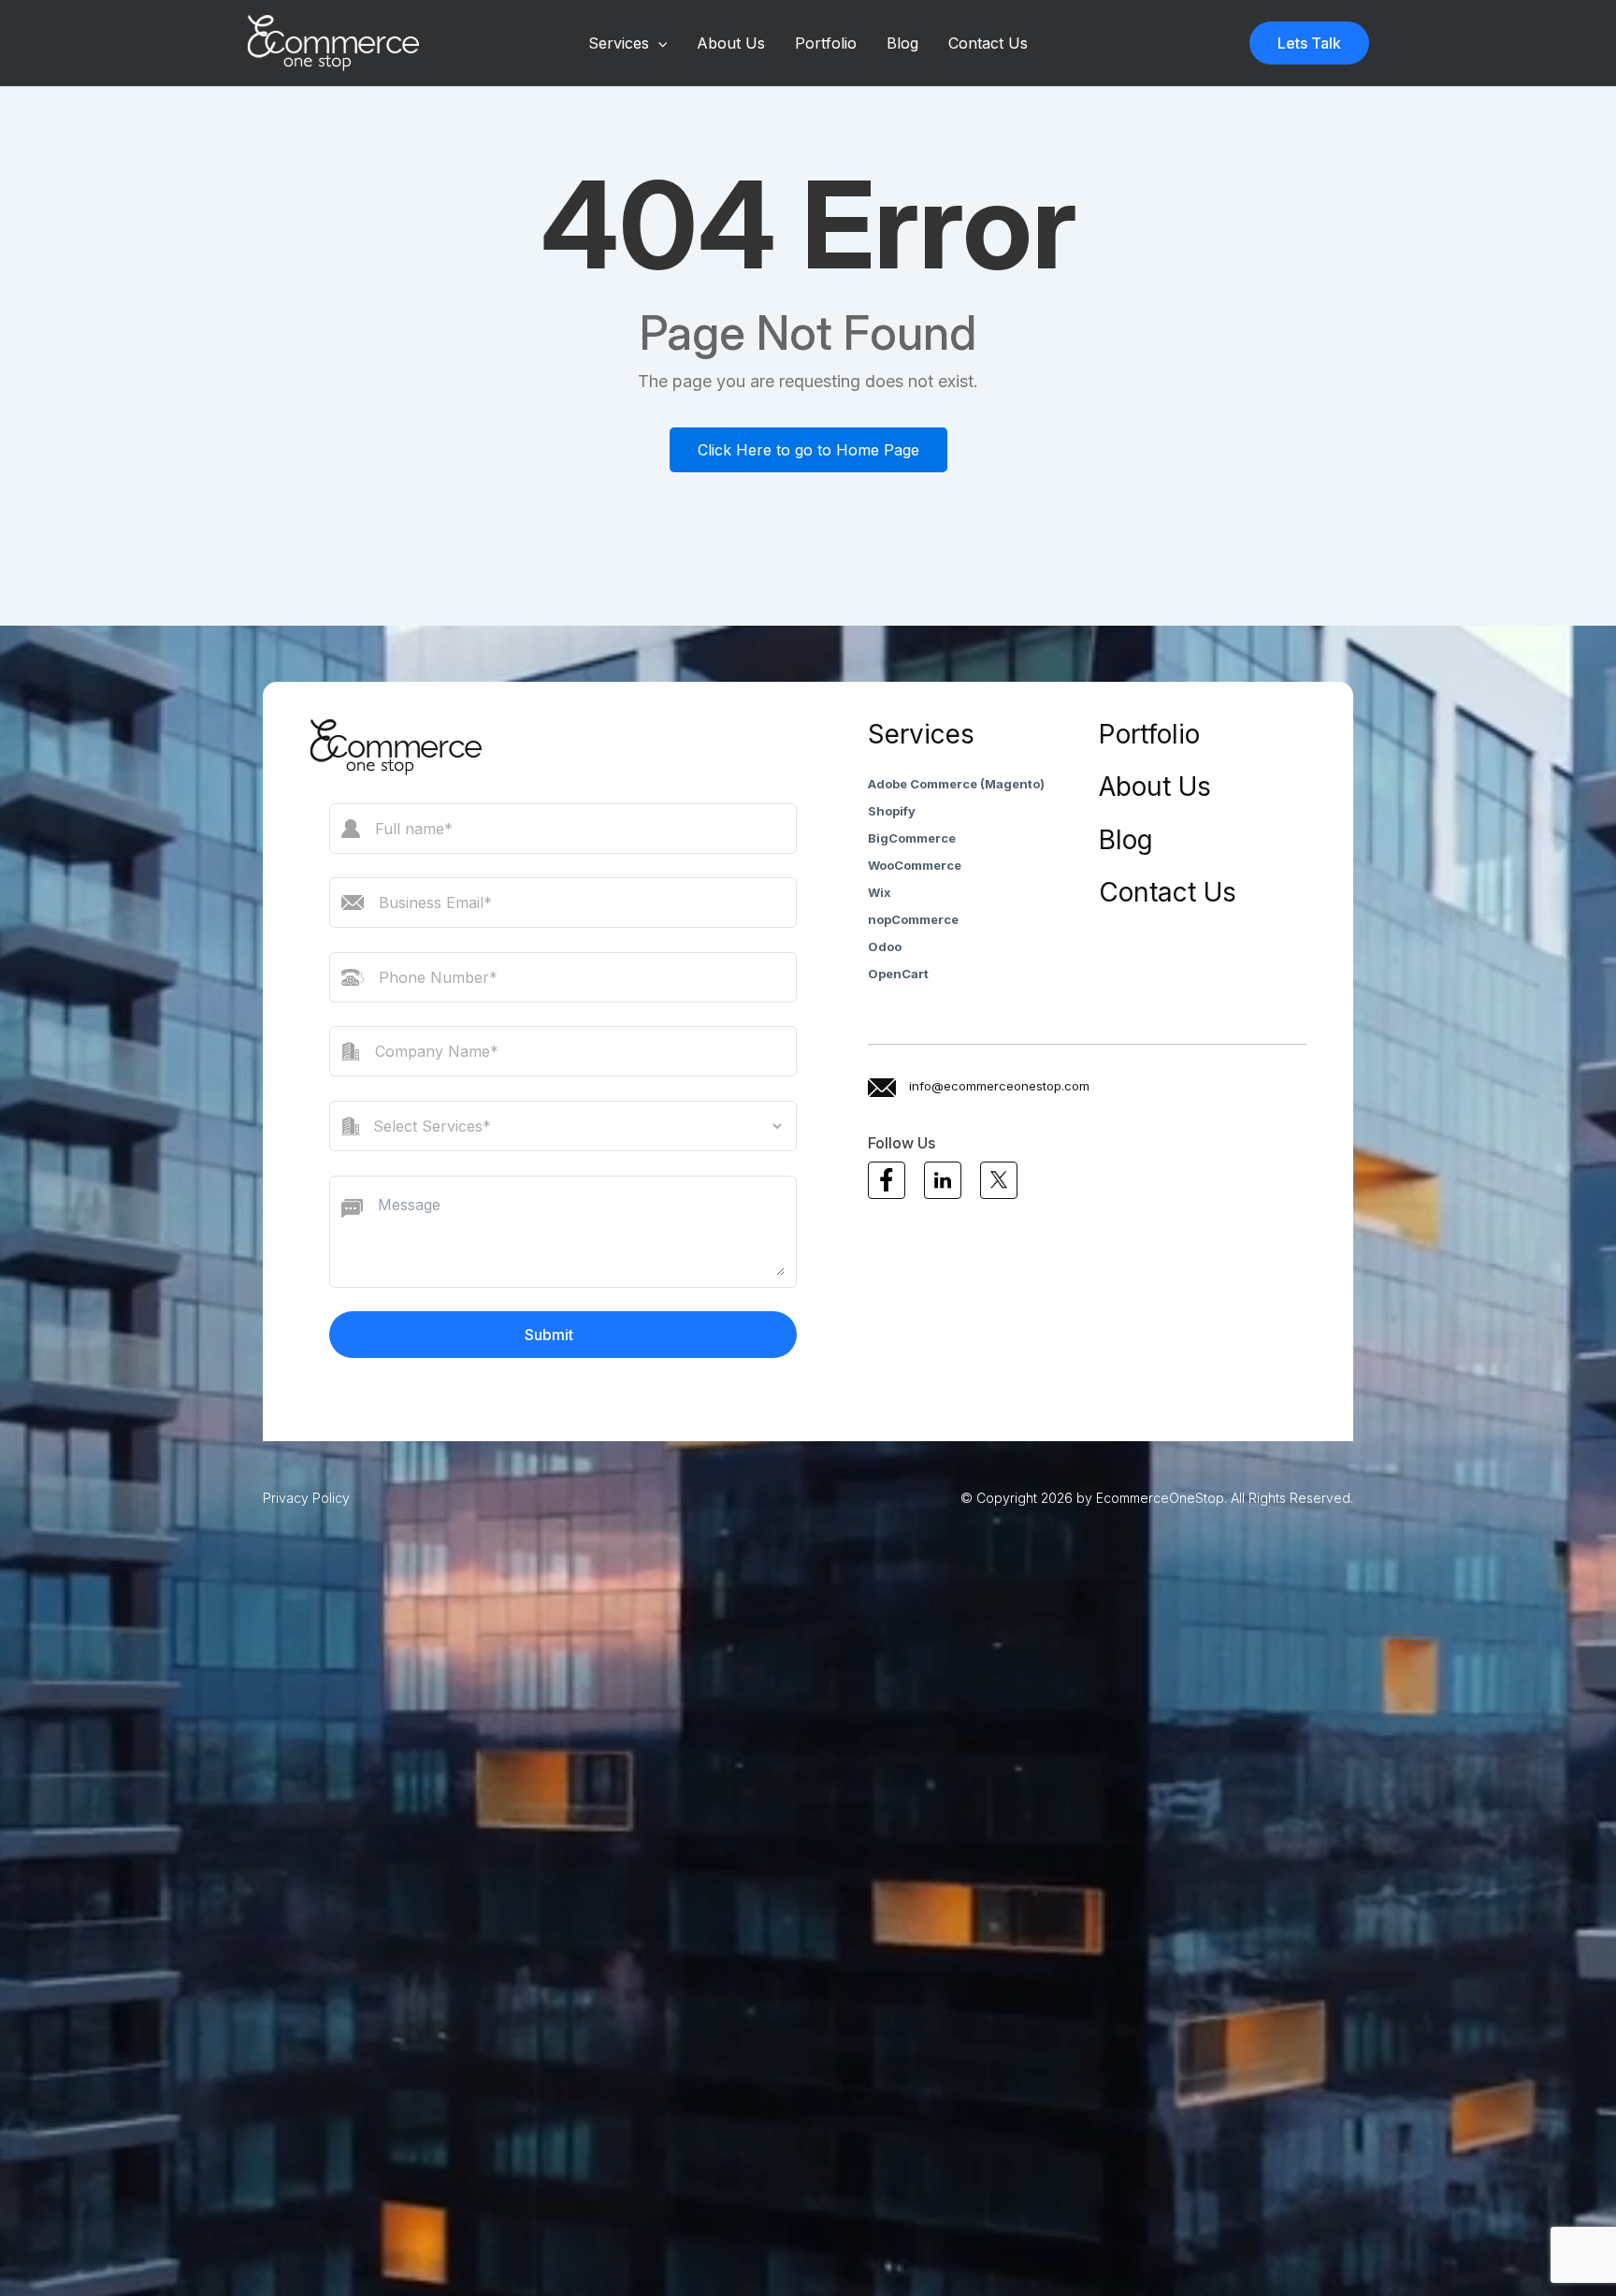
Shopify (892, 811)
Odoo (885, 946)
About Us (731, 43)
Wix (880, 892)
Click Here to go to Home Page (808, 450)
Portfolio (826, 43)
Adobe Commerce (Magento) (956, 784)
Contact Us (988, 43)
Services (619, 43)
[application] (658, 43)
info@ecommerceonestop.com (999, 1086)
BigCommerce (912, 838)
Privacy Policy (306, 1498)
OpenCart (898, 974)
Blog (902, 43)
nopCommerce (913, 919)
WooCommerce (915, 865)
